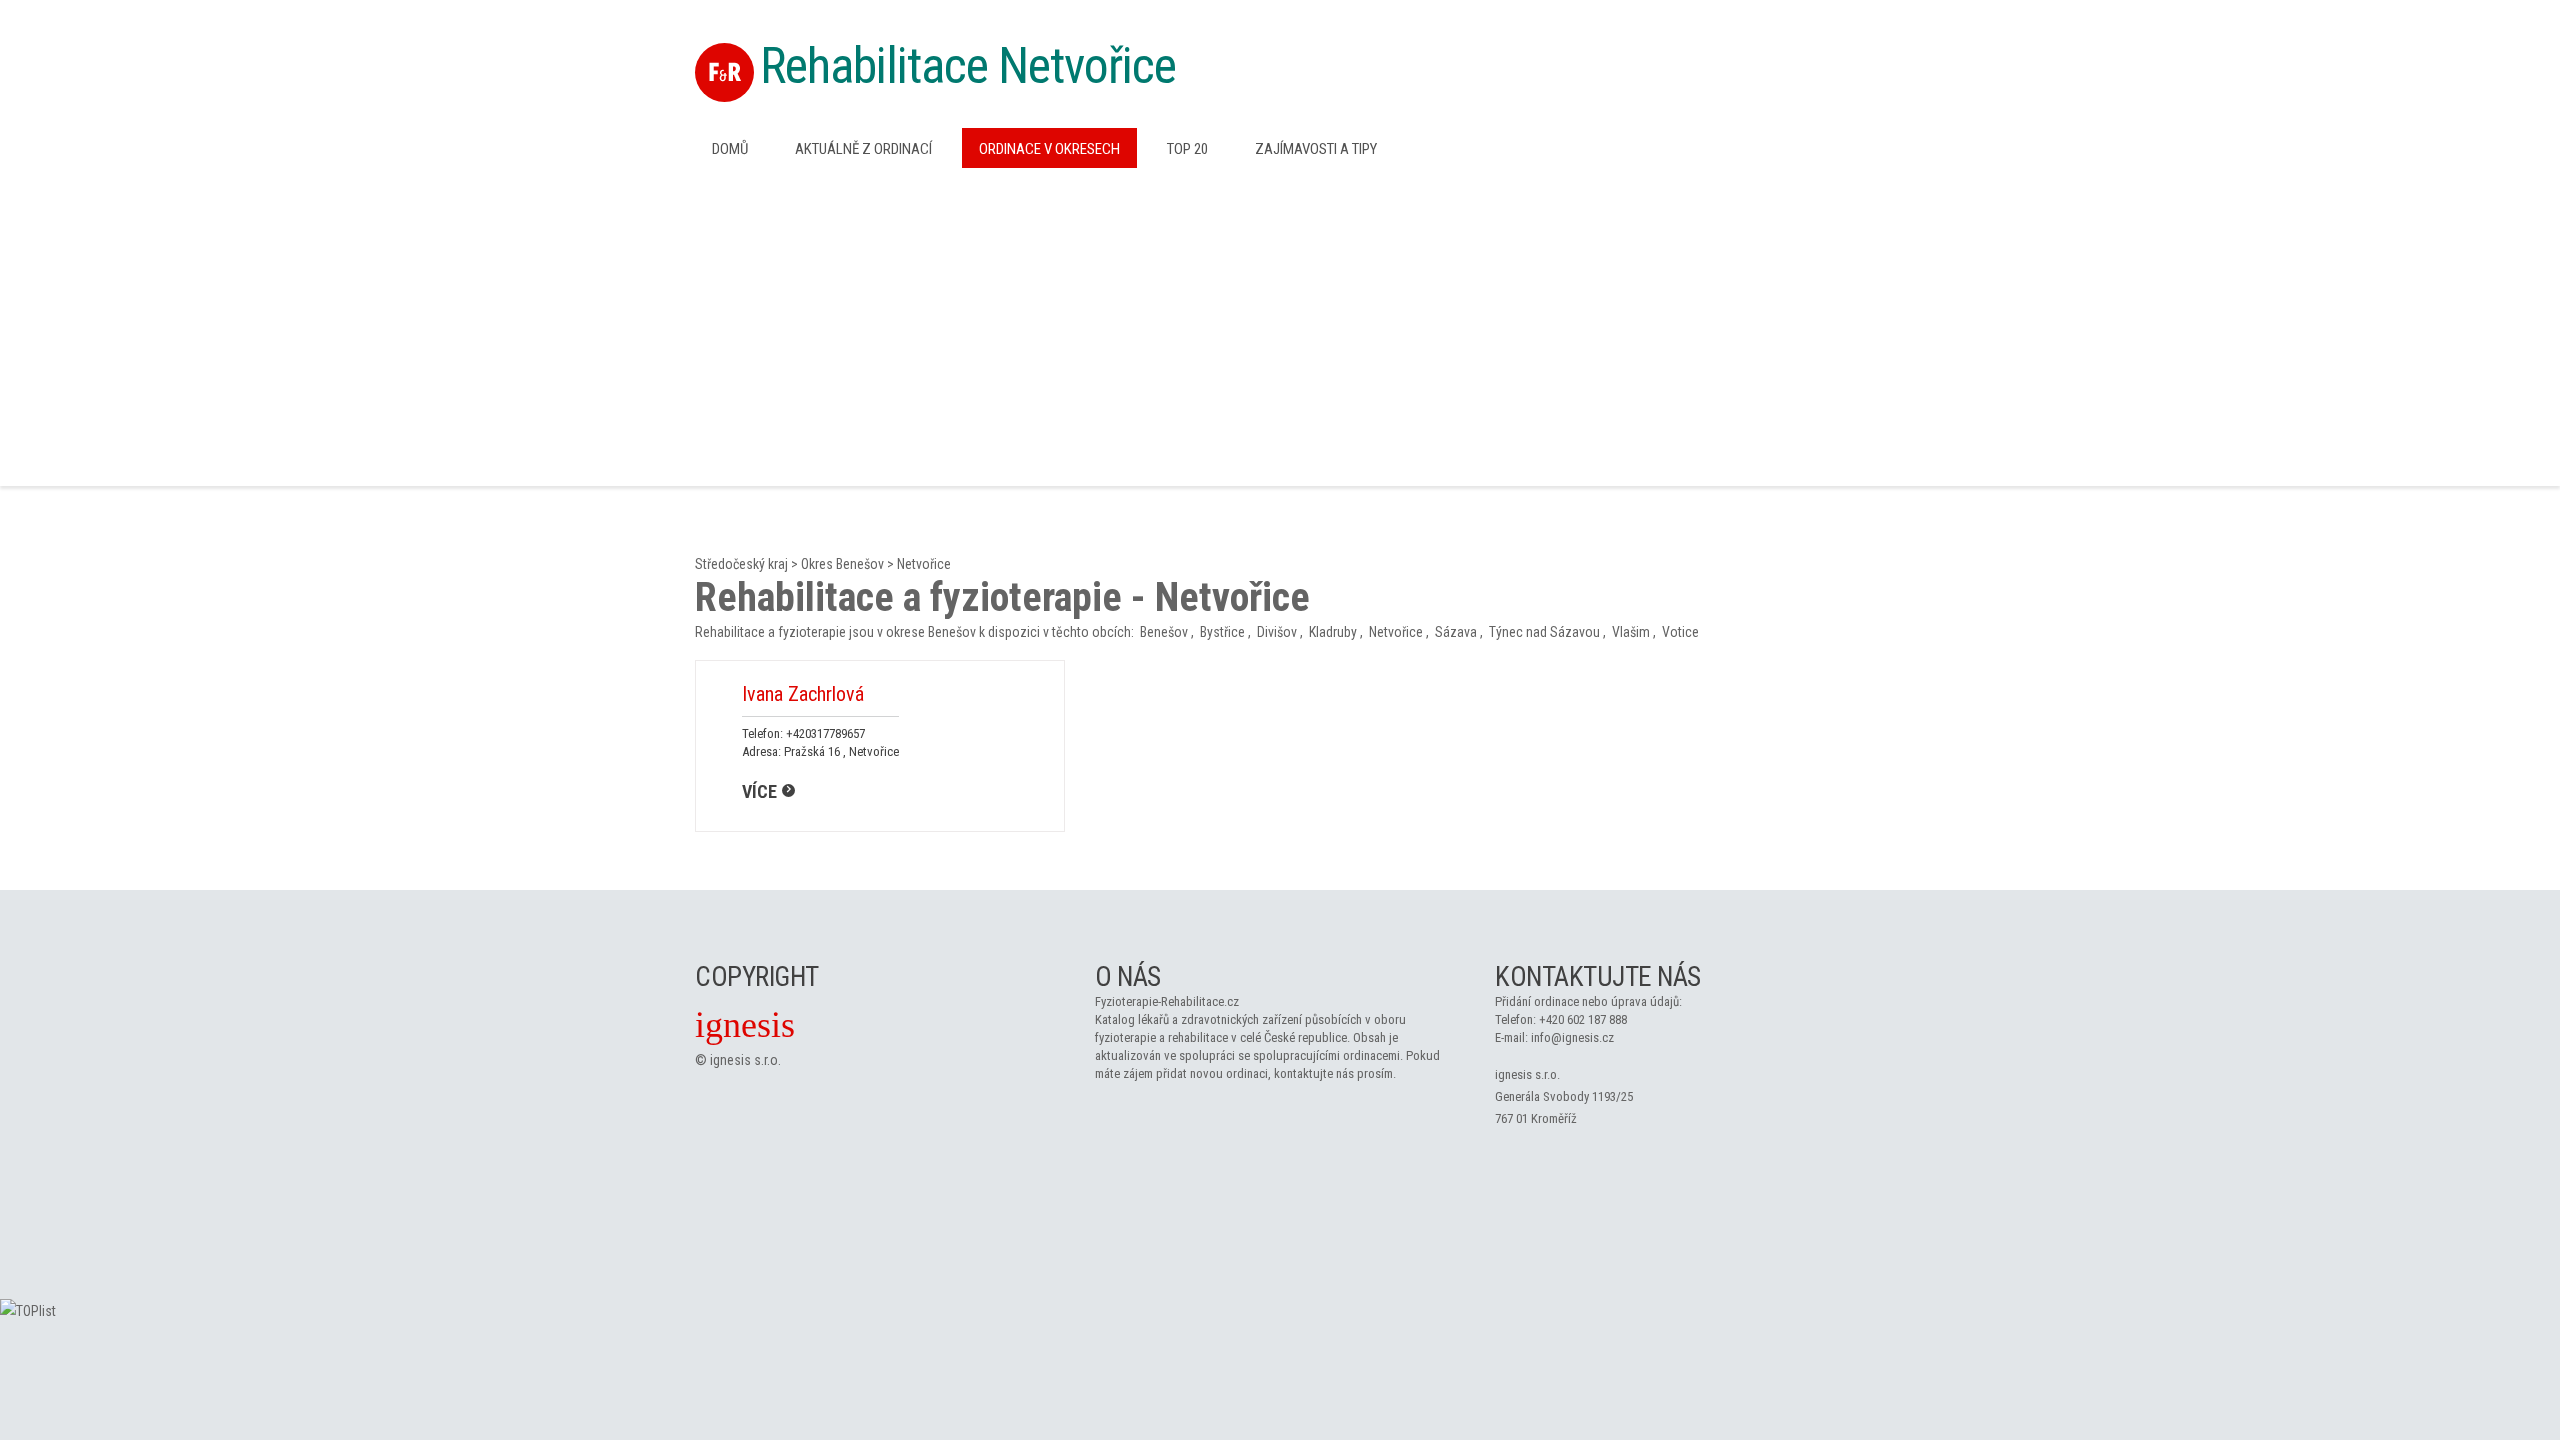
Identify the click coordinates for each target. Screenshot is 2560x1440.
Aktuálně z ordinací (863, 149)
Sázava (1456, 632)
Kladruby (1333, 632)
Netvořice (924, 564)
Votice (1680, 632)
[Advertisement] (1280, 325)
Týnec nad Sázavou (1544, 632)
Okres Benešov (842, 564)
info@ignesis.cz (1572, 1037)
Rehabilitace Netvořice (968, 66)
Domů (730, 149)
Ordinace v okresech (1049, 149)
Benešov (1164, 632)
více (759, 791)
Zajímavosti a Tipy (1316, 149)
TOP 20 (1187, 149)
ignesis (745, 1025)
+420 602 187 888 (1583, 1019)
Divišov (1277, 632)
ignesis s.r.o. (745, 1060)
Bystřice (1222, 632)
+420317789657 (825, 733)
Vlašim (1631, 632)
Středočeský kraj (741, 564)
